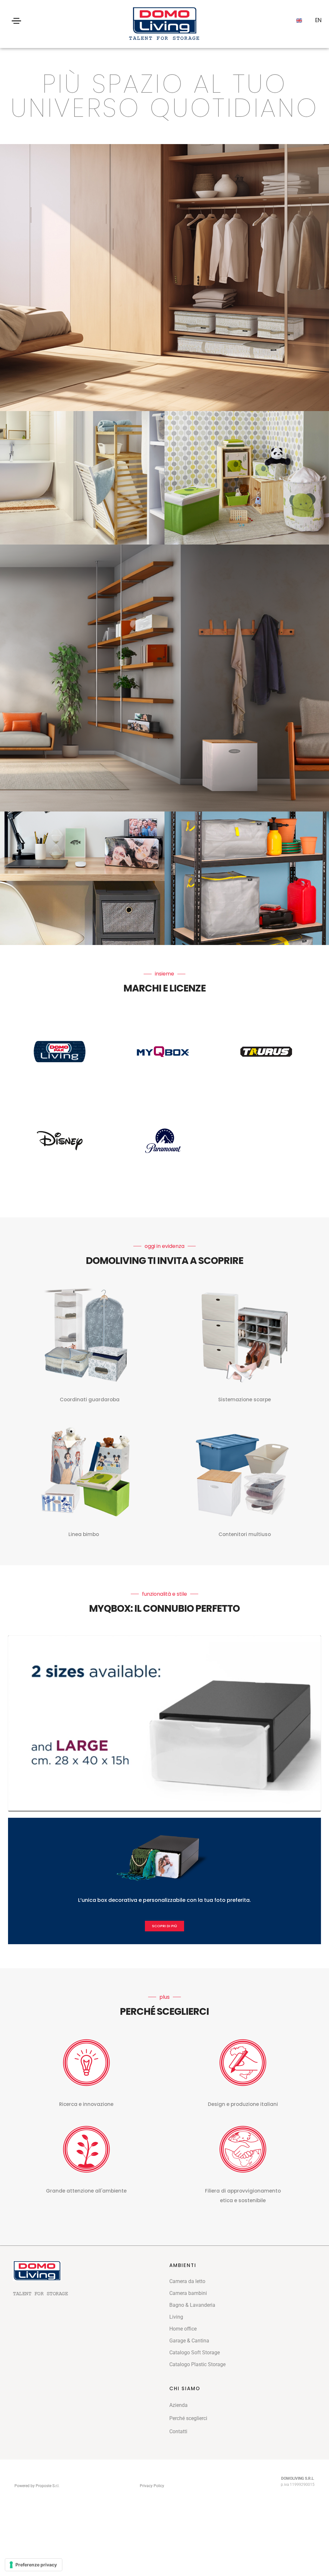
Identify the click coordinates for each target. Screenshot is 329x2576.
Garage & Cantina (189, 2341)
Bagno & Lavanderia (192, 2305)
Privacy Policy (152, 2486)
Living (176, 2317)
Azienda (178, 2405)
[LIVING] (164, 678)
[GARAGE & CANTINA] (247, 878)
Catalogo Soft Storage (195, 2353)
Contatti (178, 2431)
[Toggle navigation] (17, 21)
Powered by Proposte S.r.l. (37, 2486)
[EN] (299, 21)
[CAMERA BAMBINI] (247, 478)
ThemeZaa (177, 2485)
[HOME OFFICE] (82, 878)
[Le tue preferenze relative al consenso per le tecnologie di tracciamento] (34, 2565)
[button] (164, 1926)
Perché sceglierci (188, 2418)
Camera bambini (188, 2293)
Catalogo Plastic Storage (197, 2364)
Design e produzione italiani (243, 2104)
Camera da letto (187, 2281)
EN (318, 20)
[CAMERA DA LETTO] (164, 278)
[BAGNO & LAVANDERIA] (82, 478)
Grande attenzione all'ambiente (86, 2191)
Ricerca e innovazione (86, 2104)
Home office (183, 2329)
